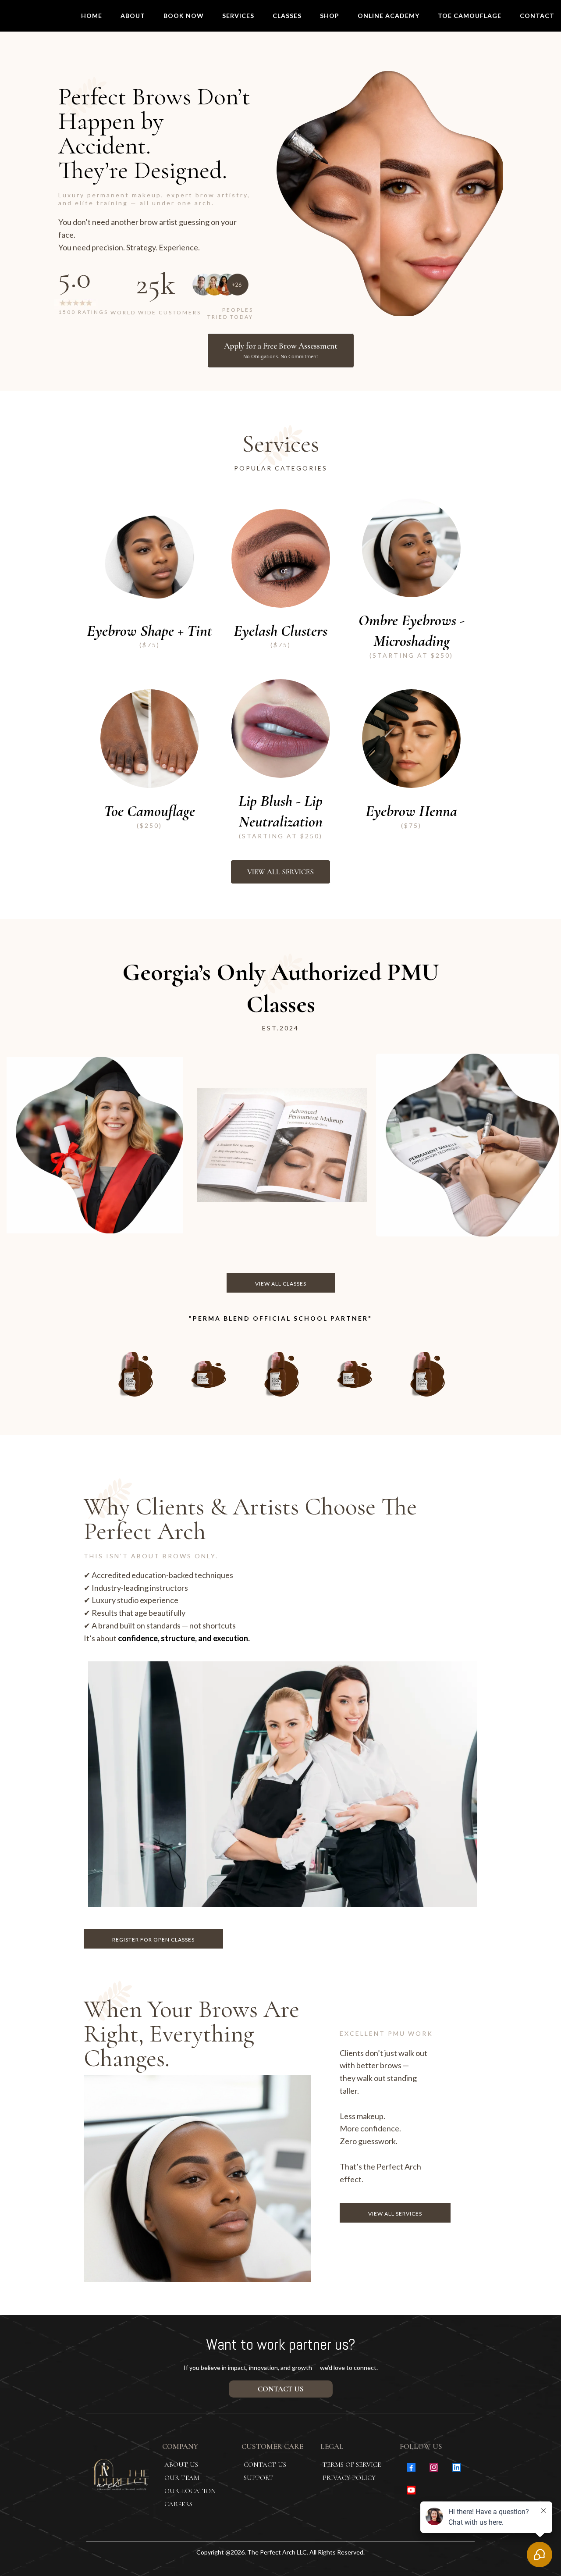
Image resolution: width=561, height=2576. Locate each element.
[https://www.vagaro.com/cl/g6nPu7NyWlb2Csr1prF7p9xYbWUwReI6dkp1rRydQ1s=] (281, 729)
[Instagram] (434, 2467)
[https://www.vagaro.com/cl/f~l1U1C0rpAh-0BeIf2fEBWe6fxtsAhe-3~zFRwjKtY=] (411, 739)
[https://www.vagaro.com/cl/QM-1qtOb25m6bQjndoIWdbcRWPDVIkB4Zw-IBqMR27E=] (411, 548)
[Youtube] (411, 2490)
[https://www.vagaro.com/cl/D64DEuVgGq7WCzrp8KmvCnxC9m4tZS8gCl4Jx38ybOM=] (281, 558)
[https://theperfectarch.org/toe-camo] (150, 739)
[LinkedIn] (457, 2467)
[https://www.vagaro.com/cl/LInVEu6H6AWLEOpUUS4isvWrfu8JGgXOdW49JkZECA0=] (150, 558)
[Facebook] (411, 2467)
